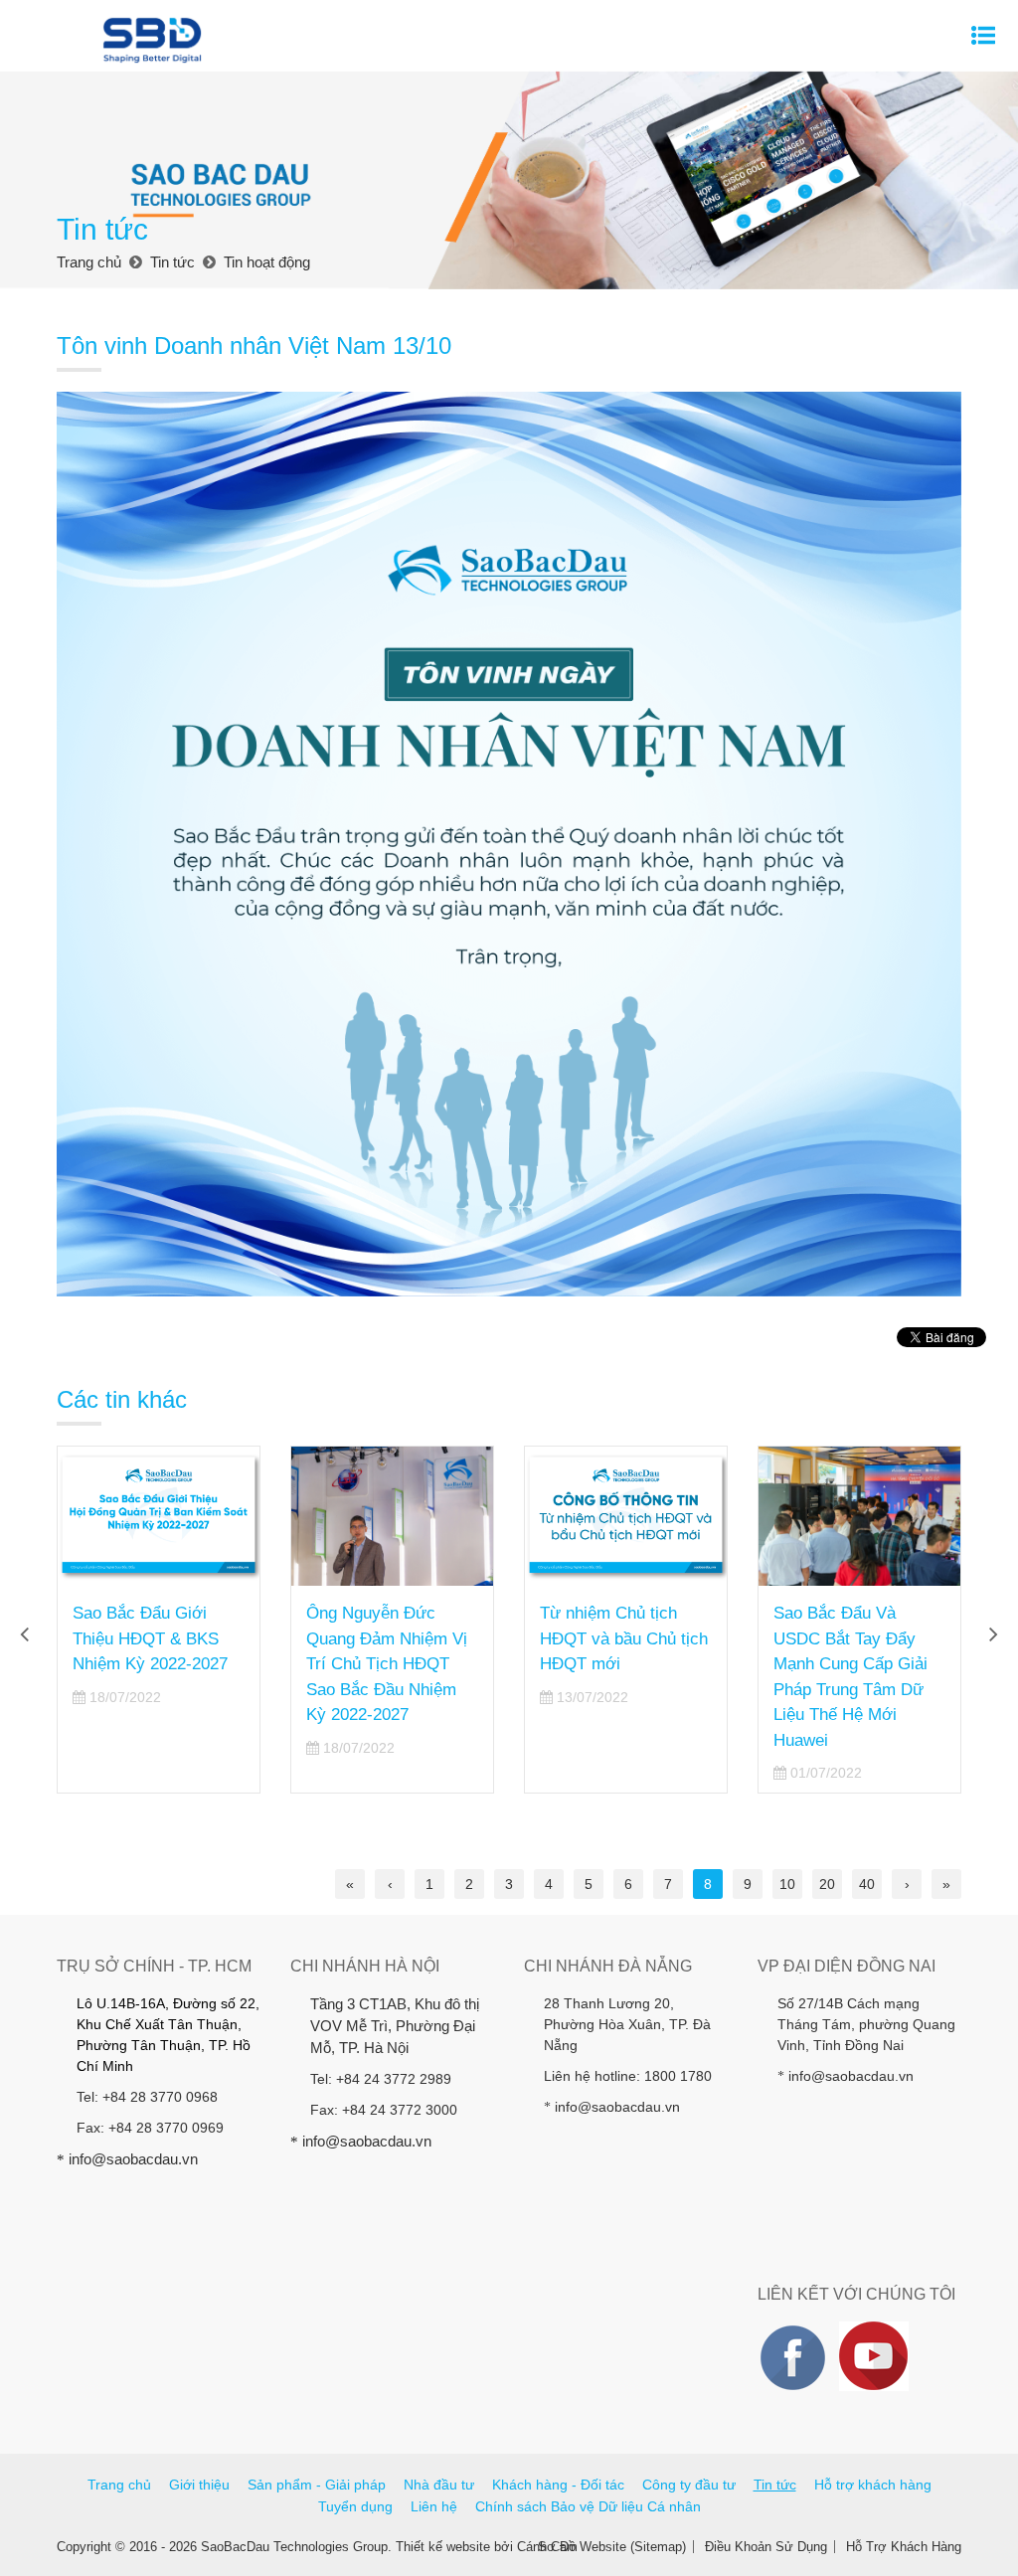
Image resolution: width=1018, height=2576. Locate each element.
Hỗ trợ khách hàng (873, 2485)
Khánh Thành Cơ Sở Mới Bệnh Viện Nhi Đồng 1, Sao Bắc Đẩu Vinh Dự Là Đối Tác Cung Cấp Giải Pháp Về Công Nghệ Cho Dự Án (858, 1689)
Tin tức (775, 2485)
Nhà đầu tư (439, 2485)
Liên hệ (434, 2506)
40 (867, 1884)
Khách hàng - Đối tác (558, 2485)
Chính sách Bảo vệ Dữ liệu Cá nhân (588, 2506)
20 (827, 1884)
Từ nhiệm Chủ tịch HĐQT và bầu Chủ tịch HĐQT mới (390, 1638)
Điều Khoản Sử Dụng (766, 2547)
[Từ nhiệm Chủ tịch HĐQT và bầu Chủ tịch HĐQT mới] (392, 1516)
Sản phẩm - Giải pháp (317, 2485)
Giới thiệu (199, 2485)
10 (787, 1884)
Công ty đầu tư (689, 2485)
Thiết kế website (443, 2547)
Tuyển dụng (355, 2506)
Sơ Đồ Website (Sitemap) (612, 2547)
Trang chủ (119, 2485)
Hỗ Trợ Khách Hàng (904, 2547)
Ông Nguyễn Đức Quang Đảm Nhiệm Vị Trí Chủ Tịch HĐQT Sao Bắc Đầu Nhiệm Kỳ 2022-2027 (153, 1664)
